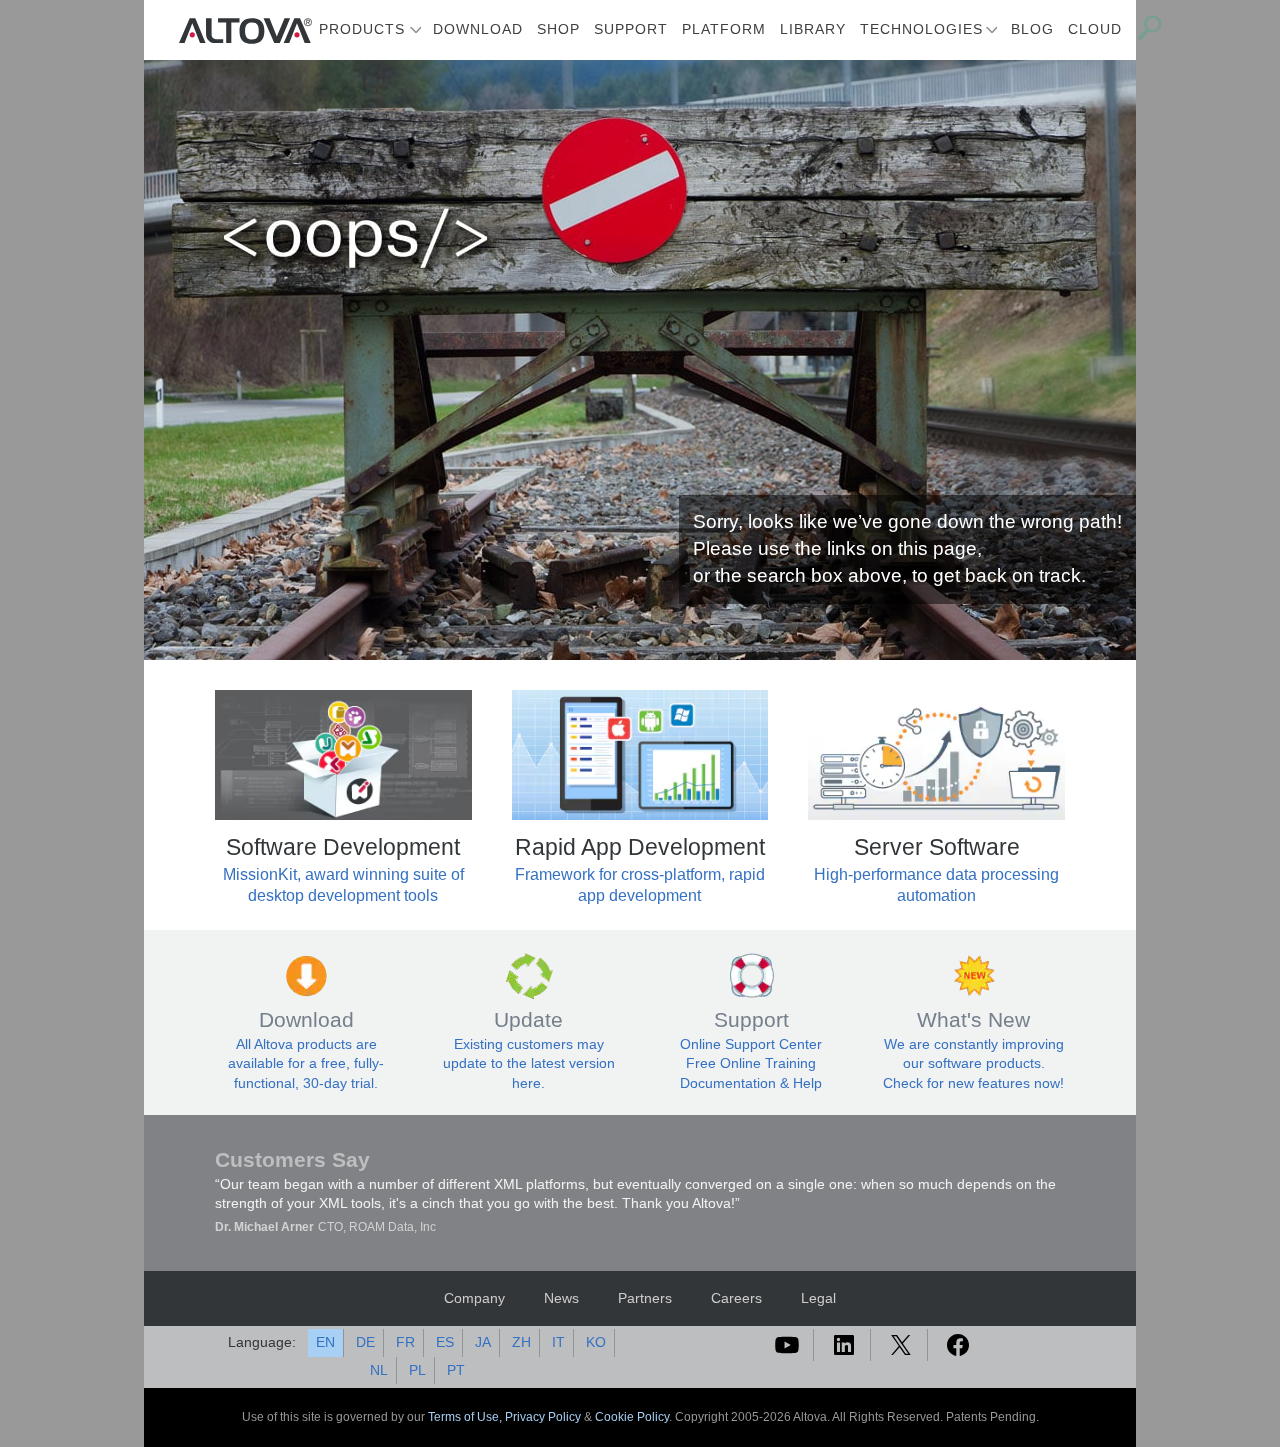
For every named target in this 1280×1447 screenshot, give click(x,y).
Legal (818, 1298)
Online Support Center (751, 1044)
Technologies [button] (921, 29)
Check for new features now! (973, 1083)
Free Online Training (751, 1063)
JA (483, 1342)
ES (445, 1342)
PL (417, 1370)
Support (631, 29)
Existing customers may (529, 1044)
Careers (736, 1298)
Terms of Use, (466, 1417)
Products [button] (362, 29)
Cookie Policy (632, 1417)
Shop (558, 29)
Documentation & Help (751, 1083)
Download (478, 29)
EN (325, 1342)
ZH (521, 1342)
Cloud (1095, 29)
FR (405, 1342)
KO (596, 1342)
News (561, 1298)
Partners (645, 1298)
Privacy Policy (543, 1417)
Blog (1032, 29)
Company (474, 1298)
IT (558, 1342)
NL (379, 1370)
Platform (724, 29)
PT (456, 1370)
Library (813, 29)
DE (365, 1342)
